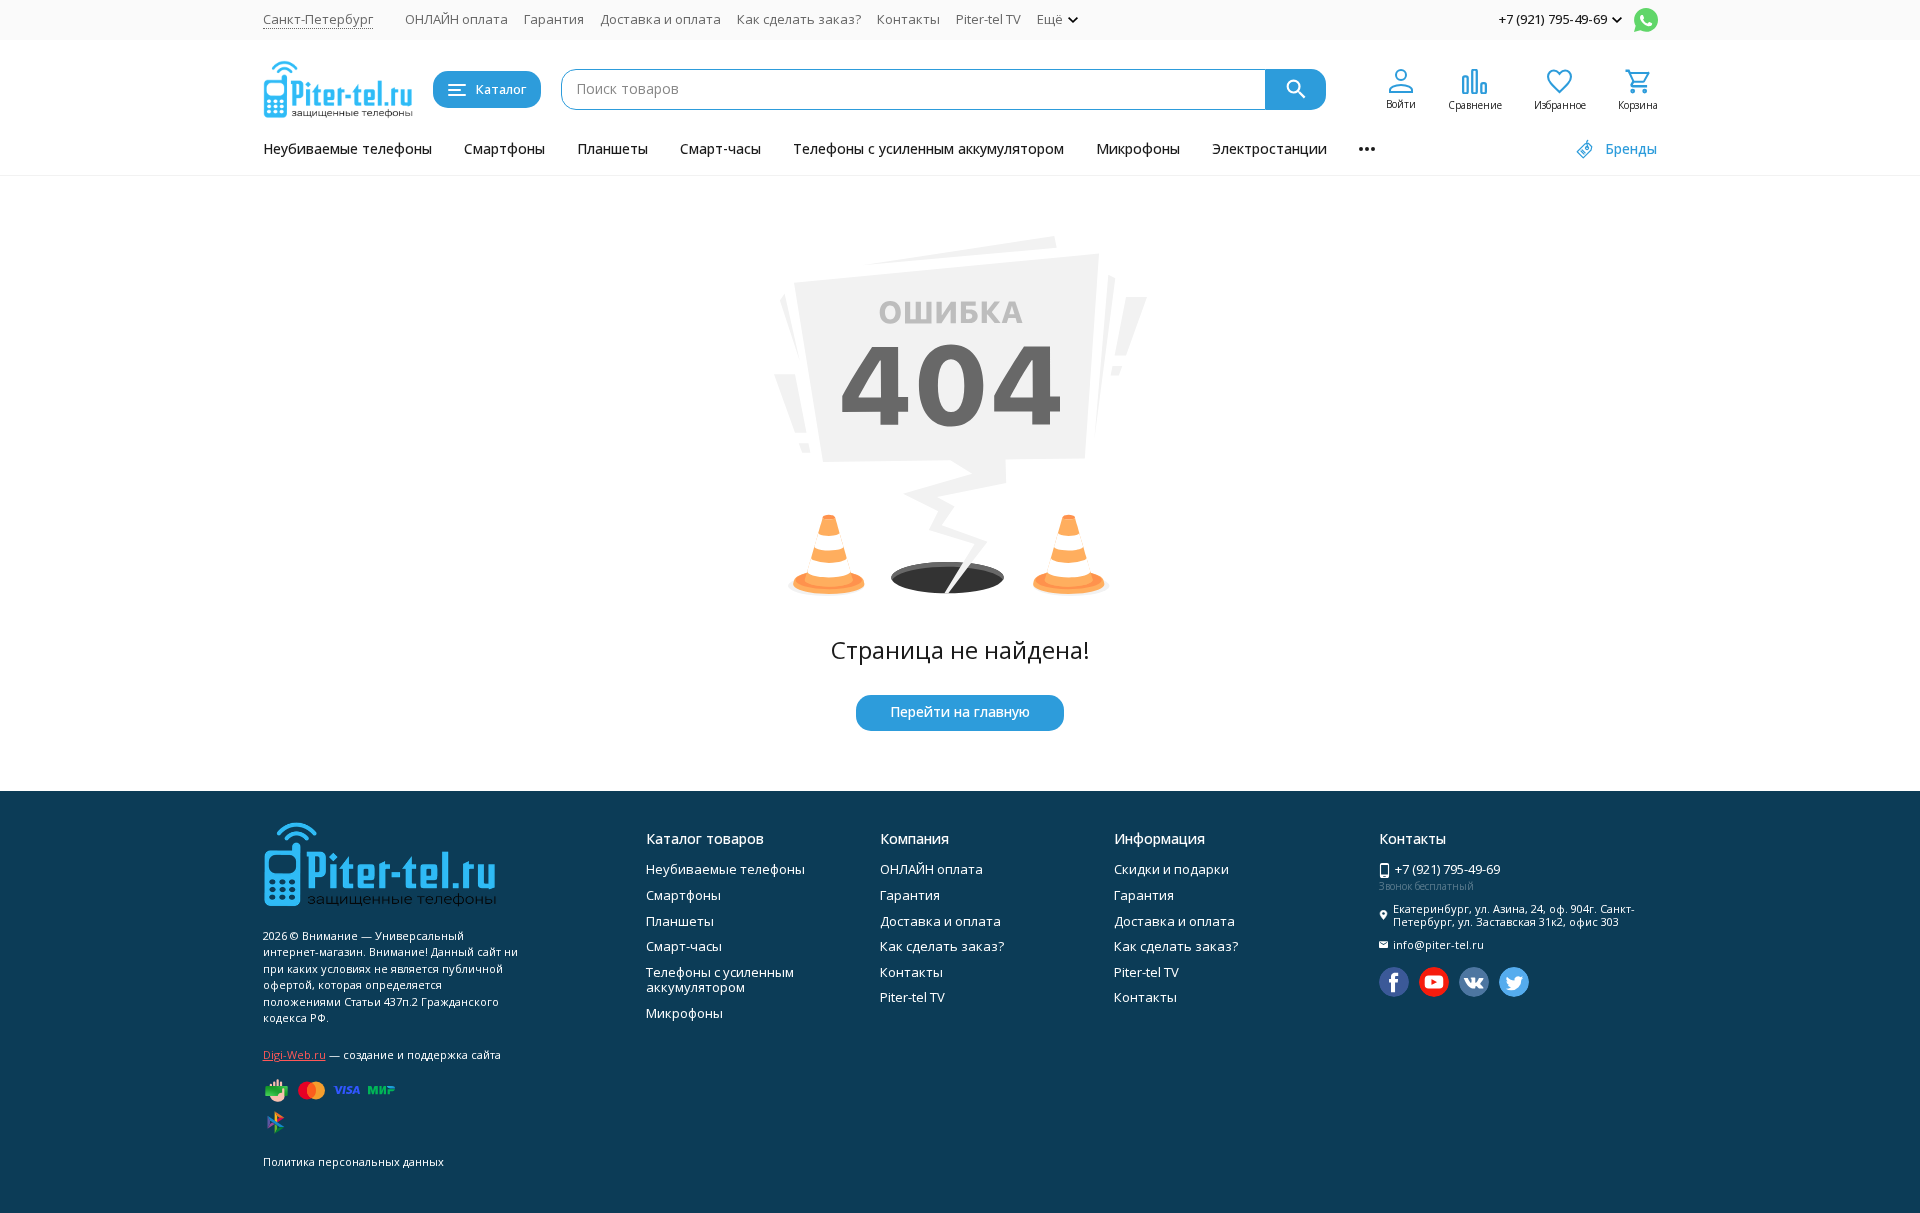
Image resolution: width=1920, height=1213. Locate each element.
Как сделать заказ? (799, 19)
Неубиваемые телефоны (347, 148)
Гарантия (554, 19)
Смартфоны (504, 148)
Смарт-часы (720, 148)
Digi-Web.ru (294, 1054)
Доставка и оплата (660, 19)
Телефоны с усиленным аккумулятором (928, 148)
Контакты (908, 19)
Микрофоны (1138, 148)
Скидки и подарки (1171, 869)
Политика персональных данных (353, 1161)
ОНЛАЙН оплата (456, 19)
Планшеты (612, 148)
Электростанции (1269, 148)
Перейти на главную (960, 711)
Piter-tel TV (988, 19)
